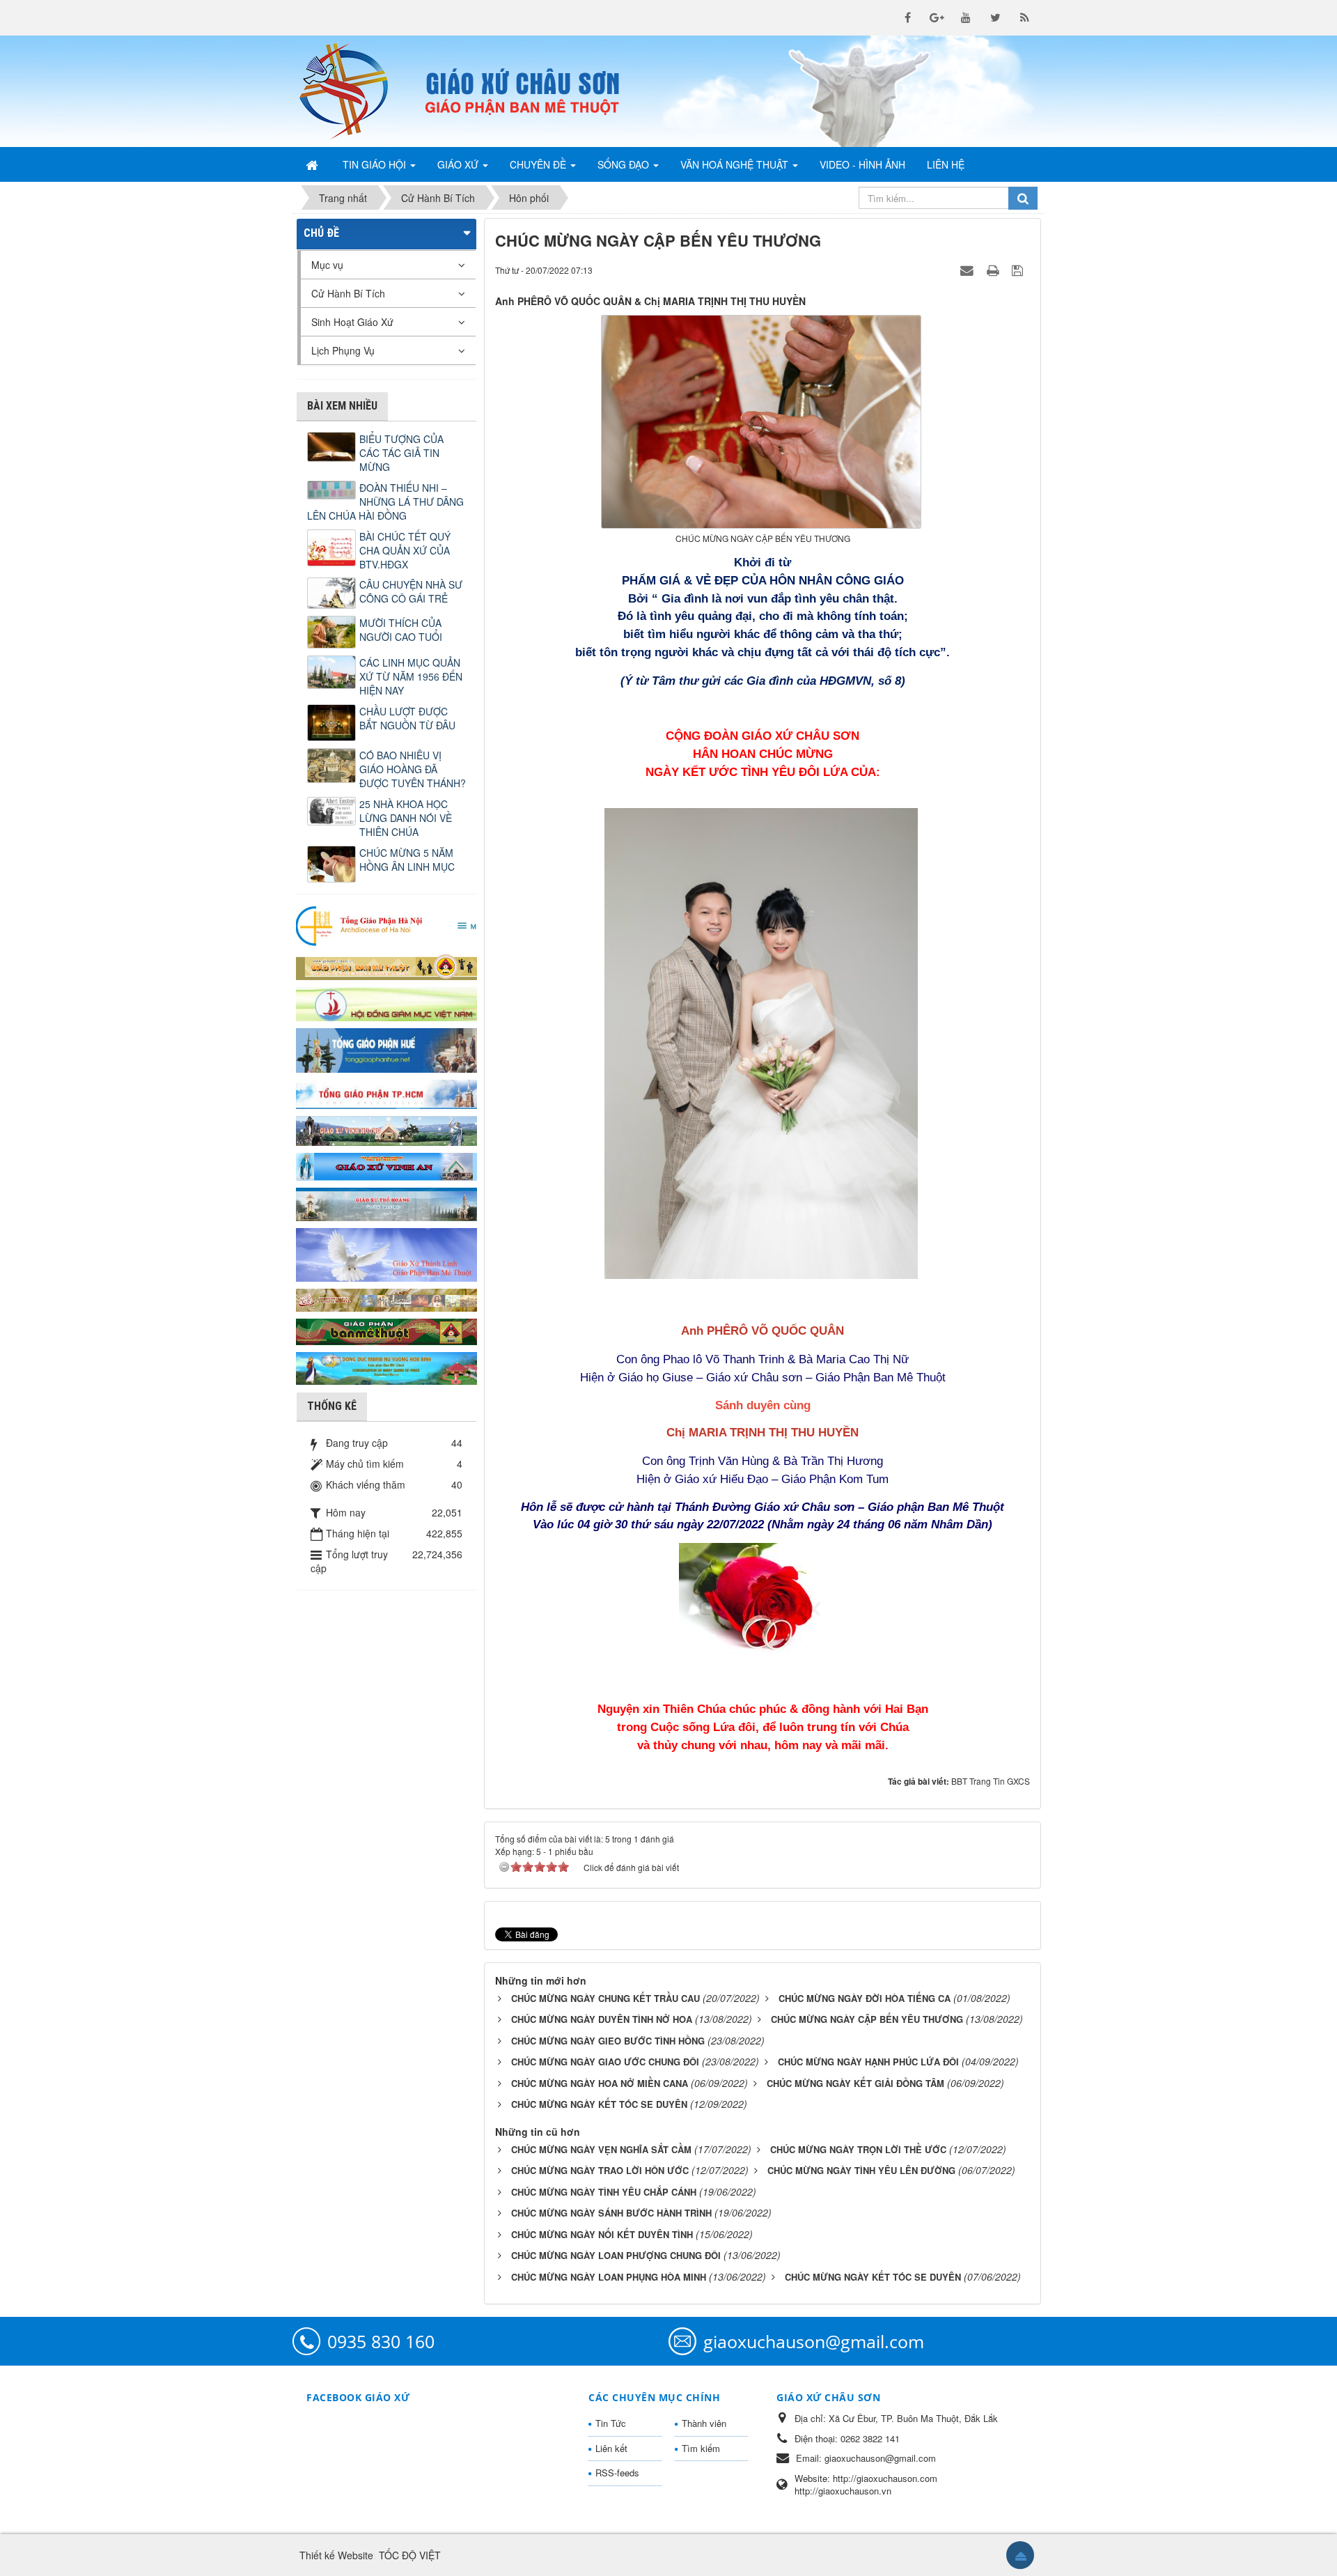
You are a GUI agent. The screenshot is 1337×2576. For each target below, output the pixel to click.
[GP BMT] (386, 1330)
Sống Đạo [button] (625, 164)
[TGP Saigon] (386, 1093)
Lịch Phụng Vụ (343, 350)
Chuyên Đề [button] (539, 164)
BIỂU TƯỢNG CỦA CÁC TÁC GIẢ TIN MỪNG (401, 453)
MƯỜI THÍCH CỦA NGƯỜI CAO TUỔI (401, 630)
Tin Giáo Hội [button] (376, 164)
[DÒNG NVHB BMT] (386, 1367)
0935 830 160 (381, 2341)
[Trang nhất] (313, 164)
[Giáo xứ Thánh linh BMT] (386, 1253)
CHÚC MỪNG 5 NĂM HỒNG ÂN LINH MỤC (407, 860)
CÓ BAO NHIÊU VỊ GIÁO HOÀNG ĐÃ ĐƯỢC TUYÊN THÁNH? (413, 769)
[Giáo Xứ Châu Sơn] (355, 91)
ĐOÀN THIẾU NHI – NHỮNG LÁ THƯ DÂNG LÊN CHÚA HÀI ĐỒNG (385, 502)
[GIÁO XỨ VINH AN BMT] (386, 1165)
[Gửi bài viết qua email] (969, 270)
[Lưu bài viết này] (1019, 270)
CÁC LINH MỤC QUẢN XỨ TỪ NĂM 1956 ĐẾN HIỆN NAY (411, 676)
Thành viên (704, 2423)
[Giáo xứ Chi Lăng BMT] (386, 1298)
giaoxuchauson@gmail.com (814, 2341)
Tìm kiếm (701, 2448)
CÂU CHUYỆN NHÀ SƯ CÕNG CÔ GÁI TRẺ (411, 591)
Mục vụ (327, 265)
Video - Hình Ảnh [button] (862, 164)
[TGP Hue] (386, 1049)
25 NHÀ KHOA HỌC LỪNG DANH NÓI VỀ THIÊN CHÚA (406, 818)
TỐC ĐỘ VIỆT (410, 2555)
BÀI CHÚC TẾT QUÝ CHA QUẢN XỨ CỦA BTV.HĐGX (405, 550)
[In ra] (994, 270)
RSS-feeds (617, 2473)
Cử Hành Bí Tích (348, 293)
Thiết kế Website (336, 2555)
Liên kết (611, 2448)
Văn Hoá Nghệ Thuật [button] (736, 164)
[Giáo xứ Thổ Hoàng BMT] (386, 1203)
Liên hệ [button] (946, 164)
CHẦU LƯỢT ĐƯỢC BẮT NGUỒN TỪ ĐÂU (407, 718)
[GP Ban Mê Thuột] (386, 965)
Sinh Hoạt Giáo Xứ (352, 322)
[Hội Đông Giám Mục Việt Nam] (386, 1002)
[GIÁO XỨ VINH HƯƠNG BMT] (386, 1129)
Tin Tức (611, 2423)
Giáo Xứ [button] (459, 164)
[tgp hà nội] (386, 925)
